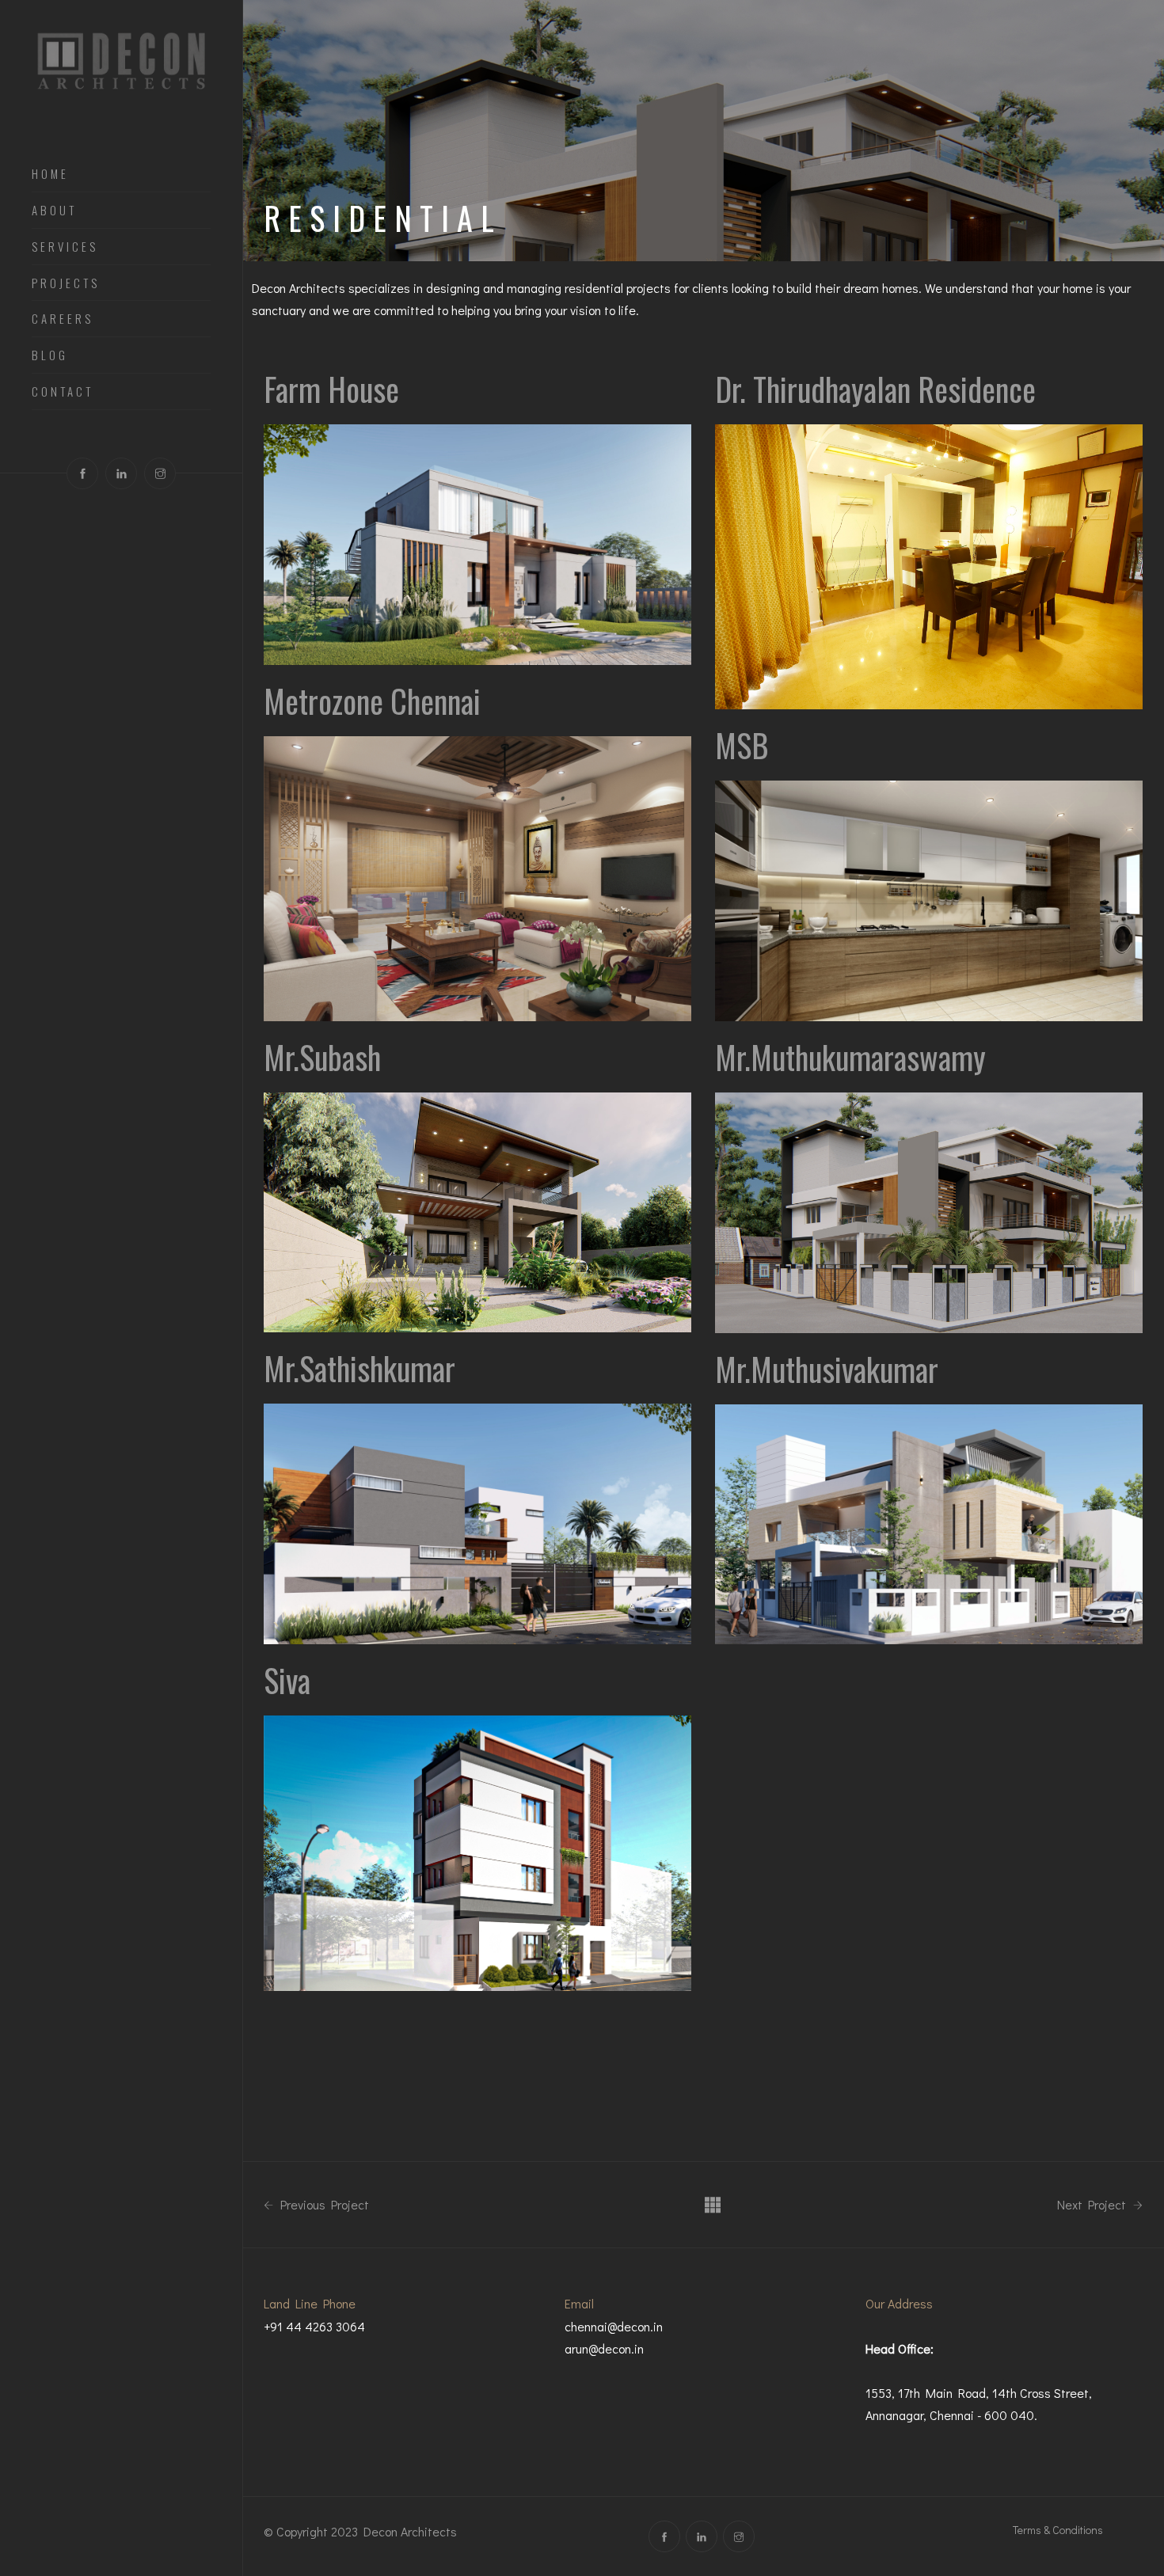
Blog (50, 355)
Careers (63, 319)
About (54, 211)
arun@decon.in (604, 2348)
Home (50, 174)
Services (65, 247)
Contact (63, 392)
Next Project (1093, 2205)
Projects (66, 283)
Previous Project (323, 2205)
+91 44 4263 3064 (314, 2326)
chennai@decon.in (614, 2326)
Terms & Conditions (1058, 2530)
